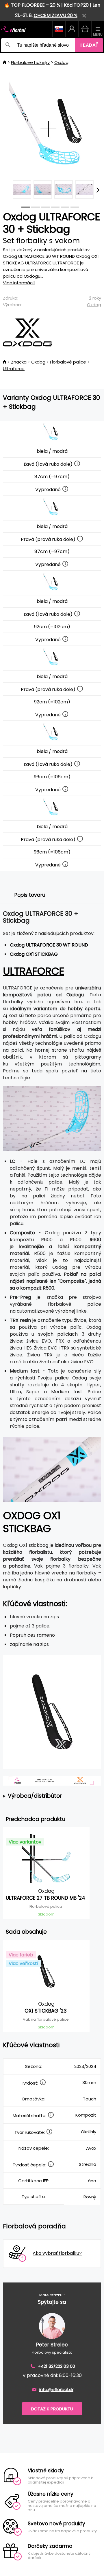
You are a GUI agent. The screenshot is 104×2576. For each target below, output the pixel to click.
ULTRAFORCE (34, 971)
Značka (19, 362)
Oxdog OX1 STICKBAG (34, 954)
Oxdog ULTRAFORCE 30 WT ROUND (49, 945)
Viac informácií (19, 283)
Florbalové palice (68, 362)
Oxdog (61, 62)
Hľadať (89, 45)
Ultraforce (14, 369)
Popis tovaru (30, 895)
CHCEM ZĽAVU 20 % (56, 15)
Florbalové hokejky (30, 62)
